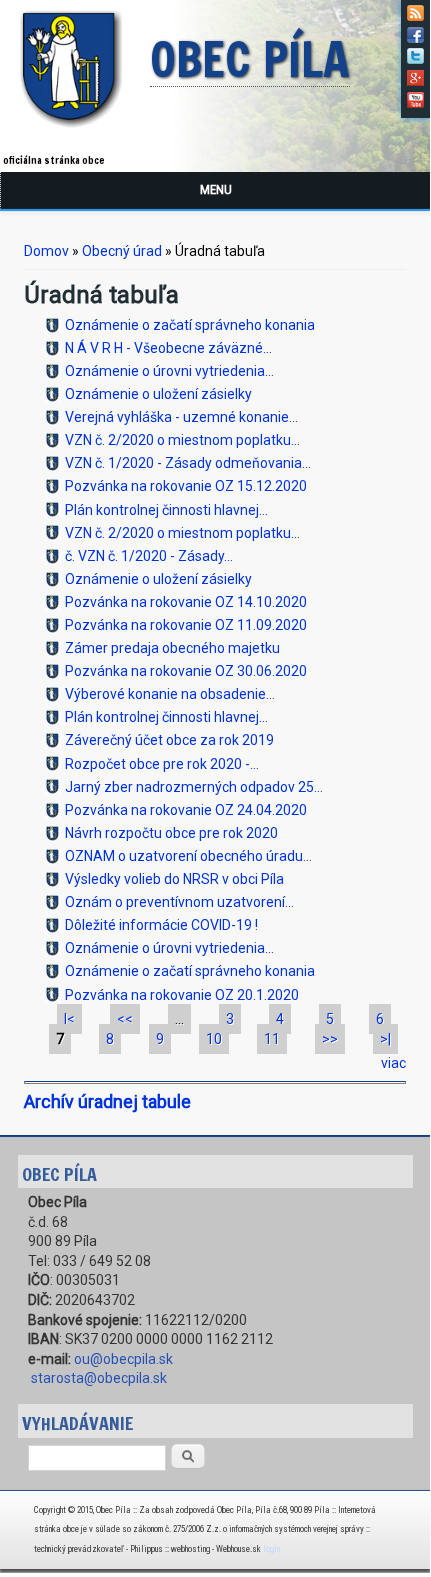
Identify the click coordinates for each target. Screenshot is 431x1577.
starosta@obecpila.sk (99, 1378)
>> (330, 1039)
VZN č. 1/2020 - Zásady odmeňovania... (188, 463)
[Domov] (75, 131)
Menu (216, 189)
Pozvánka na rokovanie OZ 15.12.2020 (186, 486)
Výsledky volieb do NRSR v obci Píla (174, 879)
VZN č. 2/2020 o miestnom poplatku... (182, 440)
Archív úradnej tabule (107, 1101)
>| (385, 1039)
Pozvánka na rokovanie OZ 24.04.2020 (186, 810)
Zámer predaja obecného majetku (172, 648)
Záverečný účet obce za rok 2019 (169, 740)
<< (125, 1019)
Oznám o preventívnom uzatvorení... (179, 902)
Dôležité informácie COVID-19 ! (161, 925)
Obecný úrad (122, 251)
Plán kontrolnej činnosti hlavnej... (166, 510)
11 (272, 1039)
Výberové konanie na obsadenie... (170, 694)
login (271, 1549)
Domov (46, 251)
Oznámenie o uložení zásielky (158, 394)
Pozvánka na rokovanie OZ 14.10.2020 (186, 602)
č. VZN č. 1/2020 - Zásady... (149, 556)
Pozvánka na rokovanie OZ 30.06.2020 (186, 671)
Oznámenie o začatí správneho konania (190, 325)
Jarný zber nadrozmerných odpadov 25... (194, 787)
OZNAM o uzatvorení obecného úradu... (188, 856)
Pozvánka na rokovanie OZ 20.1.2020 (182, 995)
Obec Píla (250, 61)
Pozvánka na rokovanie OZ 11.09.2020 (186, 625)
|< (69, 1019)
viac (393, 1063)
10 (214, 1039)
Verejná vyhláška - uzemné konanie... (181, 417)
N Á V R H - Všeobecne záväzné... (168, 348)
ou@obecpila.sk (123, 1359)
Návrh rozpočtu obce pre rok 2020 (171, 833)
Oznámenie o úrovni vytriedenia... (169, 371)
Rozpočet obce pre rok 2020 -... (162, 764)
